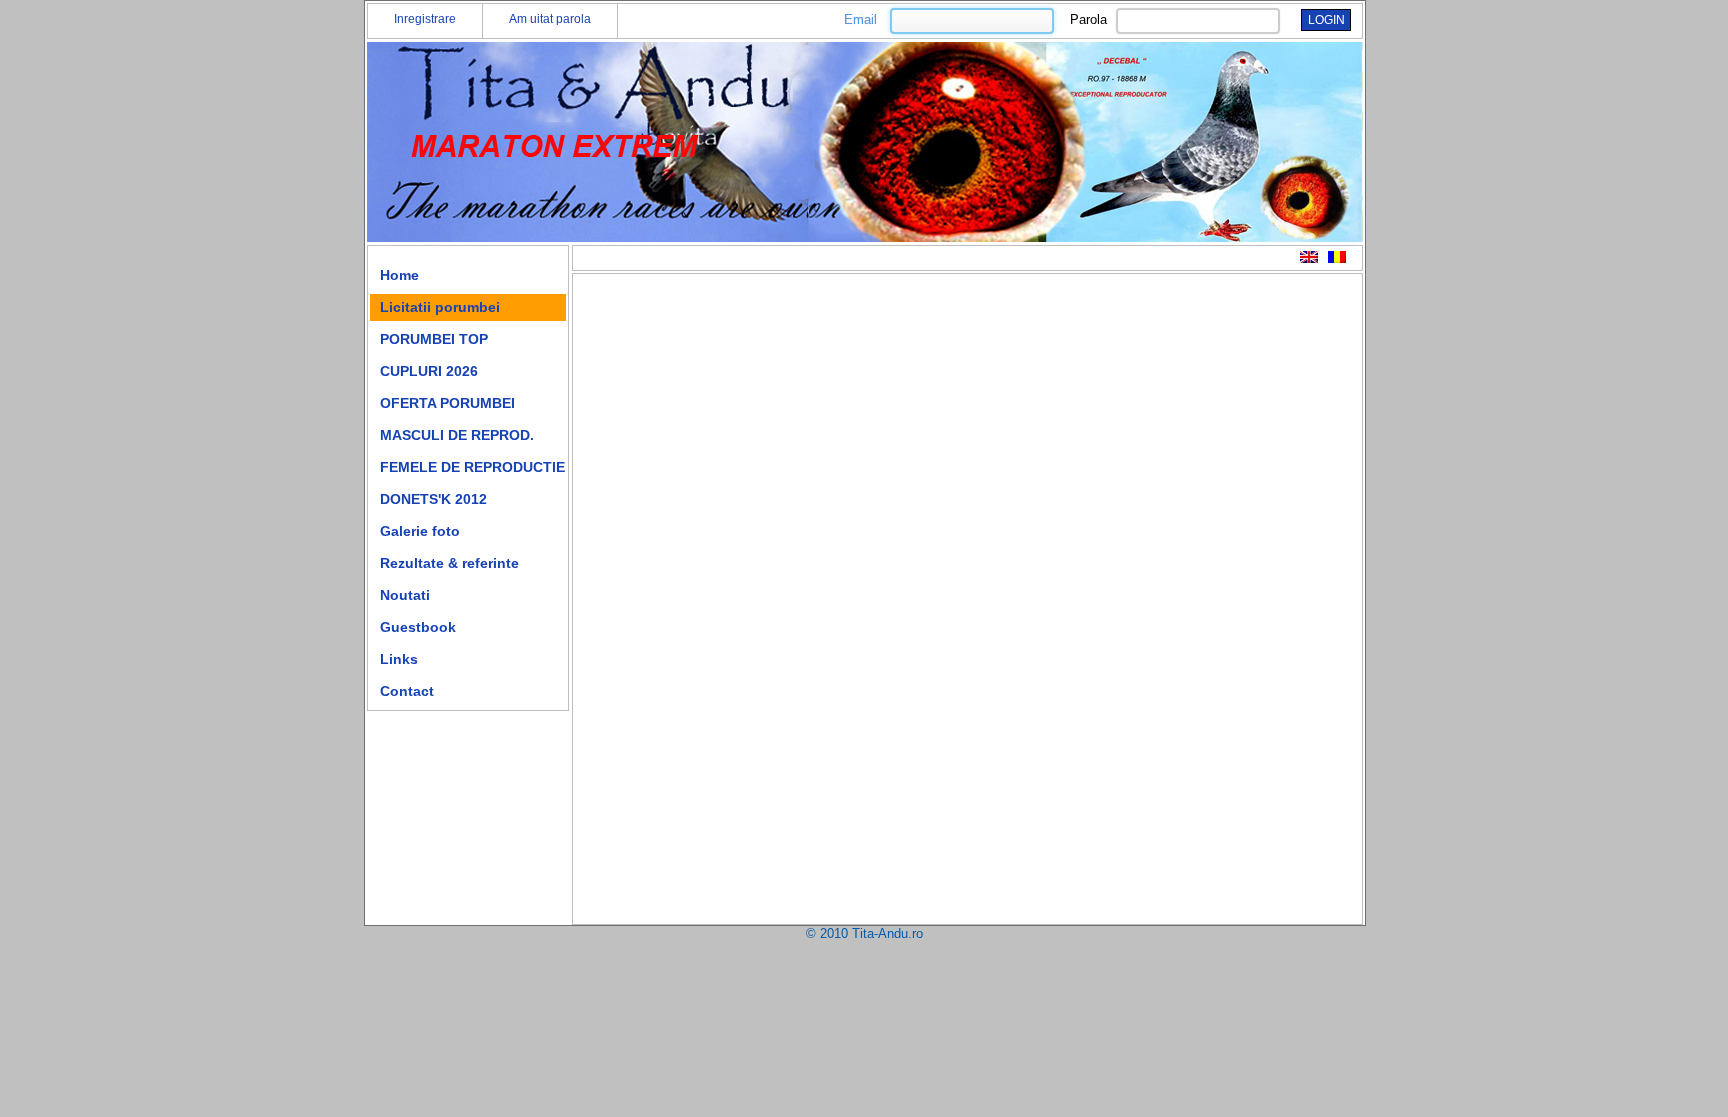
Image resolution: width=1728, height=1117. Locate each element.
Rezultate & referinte (449, 563)
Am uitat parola (550, 19)
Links (399, 659)
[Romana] (1337, 257)
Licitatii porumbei (440, 307)
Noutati (405, 595)
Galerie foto (420, 531)
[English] (1309, 257)
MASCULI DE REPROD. (457, 435)
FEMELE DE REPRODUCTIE (472, 467)
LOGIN (1326, 20)
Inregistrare (425, 19)
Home (399, 275)
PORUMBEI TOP (434, 339)
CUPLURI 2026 (429, 371)
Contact (407, 691)
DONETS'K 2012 (433, 499)
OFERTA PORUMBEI (447, 403)
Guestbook (418, 627)
